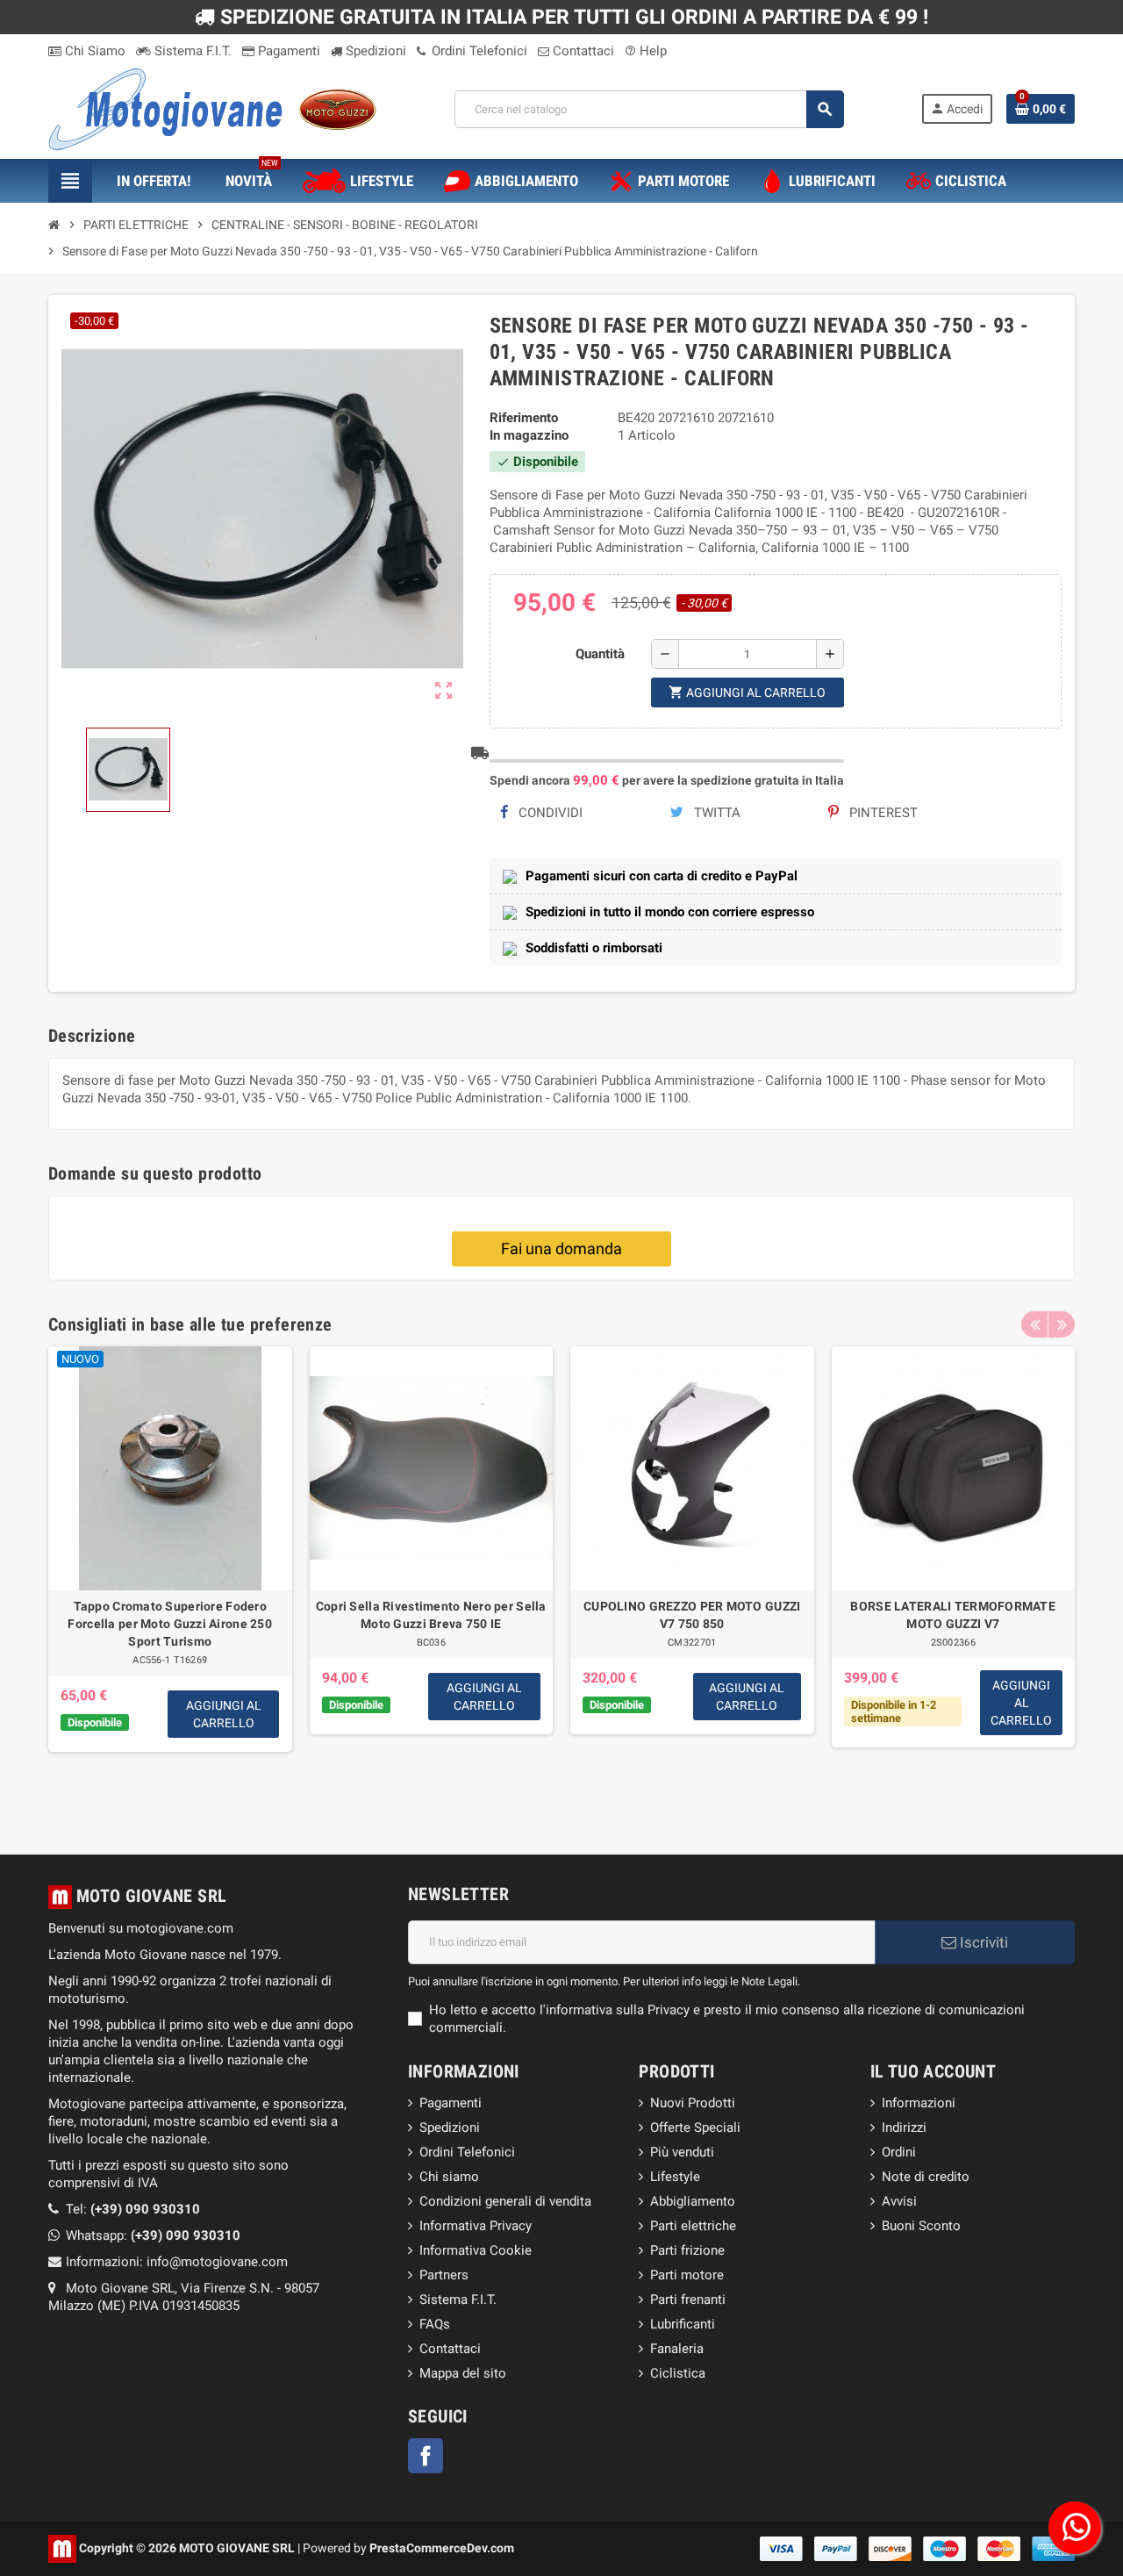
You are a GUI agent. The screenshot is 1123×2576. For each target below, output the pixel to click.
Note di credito (926, 2177)
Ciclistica (678, 2373)
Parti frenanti (688, 2300)
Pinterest (882, 813)
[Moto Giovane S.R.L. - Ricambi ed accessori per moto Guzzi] (212, 108)
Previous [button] (1034, 1324)
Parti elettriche (693, 2226)
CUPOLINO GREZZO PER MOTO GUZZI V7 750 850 (692, 1615)
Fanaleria (677, 2349)
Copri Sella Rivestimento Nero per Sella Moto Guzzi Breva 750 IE (431, 1615)
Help (646, 51)
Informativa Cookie (476, 2250)
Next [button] (1062, 1324)
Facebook (426, 2456)
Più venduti (682, 2152)
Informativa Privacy (476, 2226)
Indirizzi (904, 2128)
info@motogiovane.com (217, 2262)
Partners (444, 2275)
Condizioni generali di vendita (505, 2201)
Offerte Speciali (695, 2128)
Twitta (715, 813)
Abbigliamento (693, 2201)
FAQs (435, 2324)
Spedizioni (374, 51)
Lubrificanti (683, 2324)
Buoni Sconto (921, 2226)
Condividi (549, 813)
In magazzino (529, 435)
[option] (170, 1574)
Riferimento (524, 418)
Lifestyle (675, 2177)
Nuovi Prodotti (693, 2103)
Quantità (600, 654)
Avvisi (899, 2201)
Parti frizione (687, 2250)
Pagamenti (287, 51)
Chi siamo (449, 2177)
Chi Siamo (93, 51)
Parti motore (687, 2275)
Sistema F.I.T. (191, 51)
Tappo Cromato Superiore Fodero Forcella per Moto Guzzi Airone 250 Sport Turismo (170, 1624)
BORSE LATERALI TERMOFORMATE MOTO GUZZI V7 (953, 1615)
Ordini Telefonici (478, 51)
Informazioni (919, 2103)
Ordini (899, 2152)
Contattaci (582, 51)
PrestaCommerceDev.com (442, 2547)
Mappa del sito (463, 2373)
